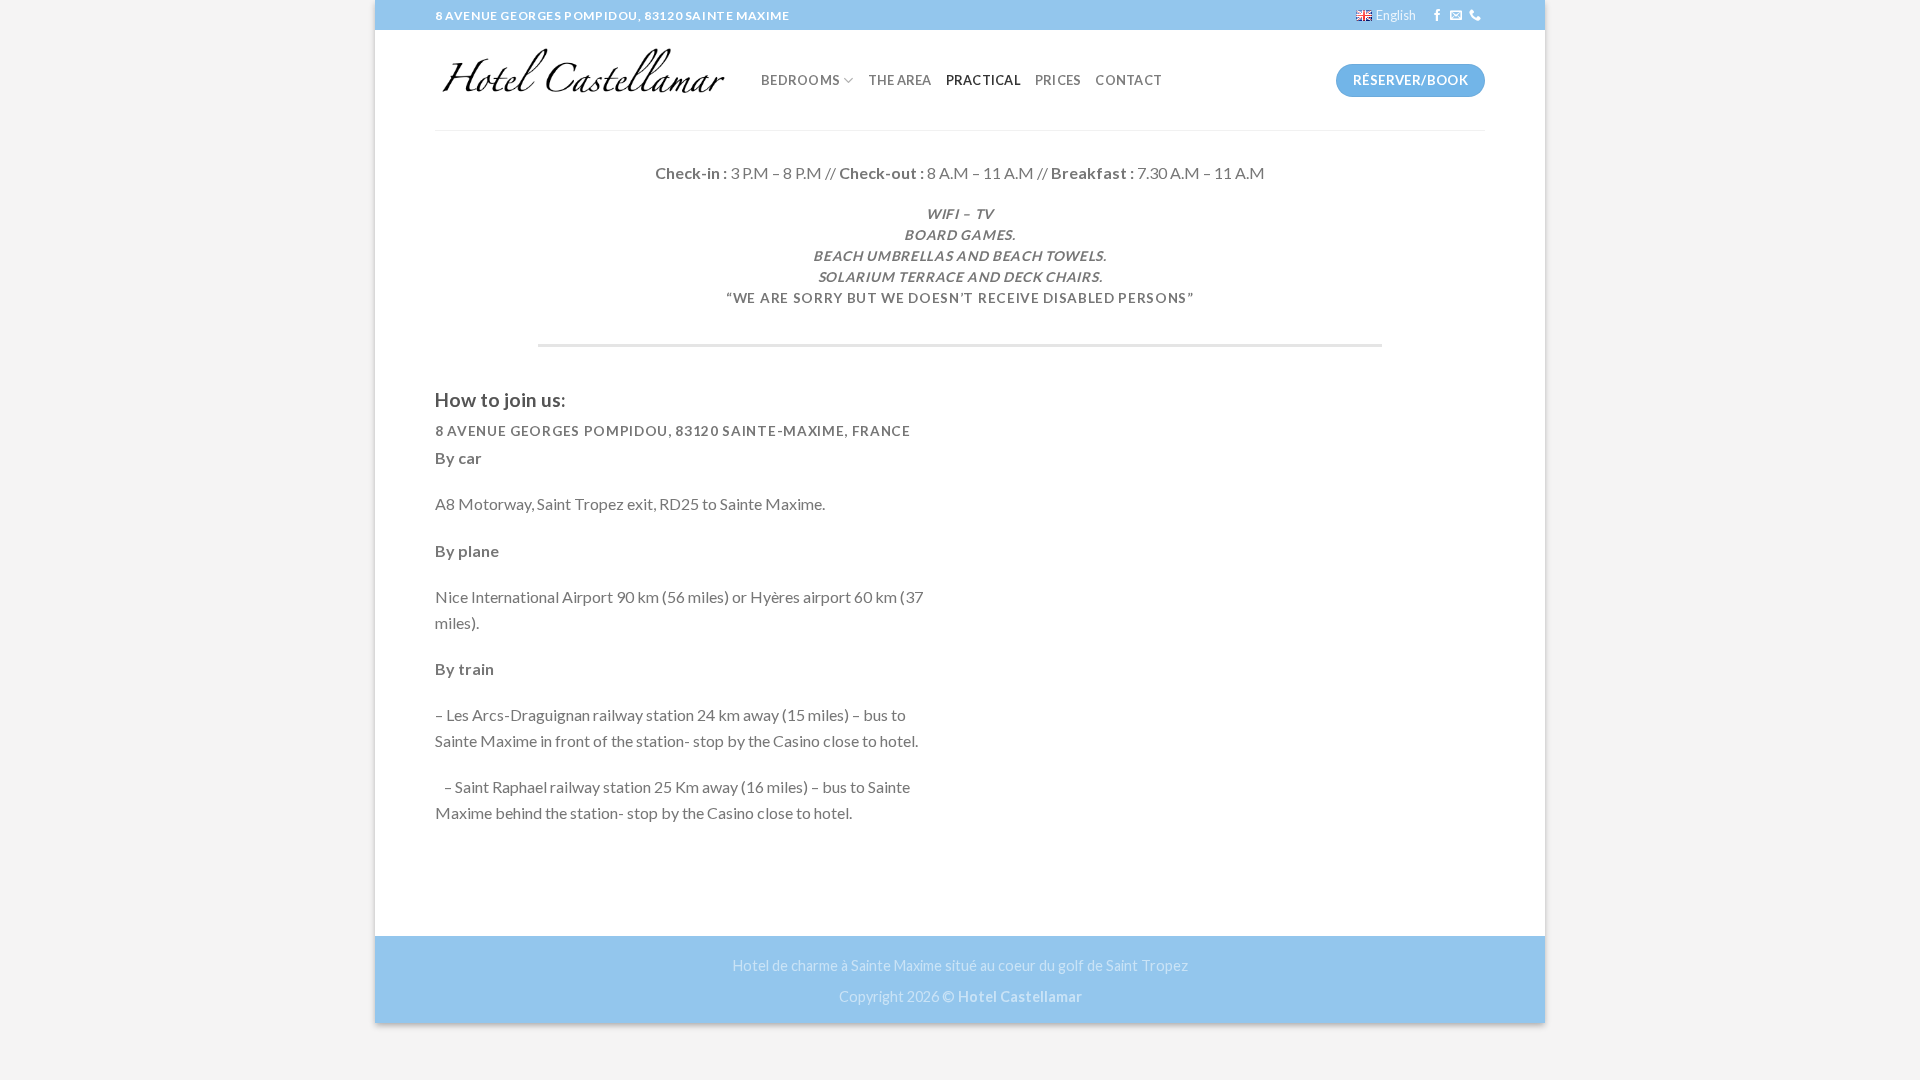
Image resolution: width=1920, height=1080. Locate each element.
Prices (1058, 80)
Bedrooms (800, 80)
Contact (1128, 80)
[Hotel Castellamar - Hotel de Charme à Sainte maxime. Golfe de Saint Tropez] (583, 80)
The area (900, 80)
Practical (983, 80)
